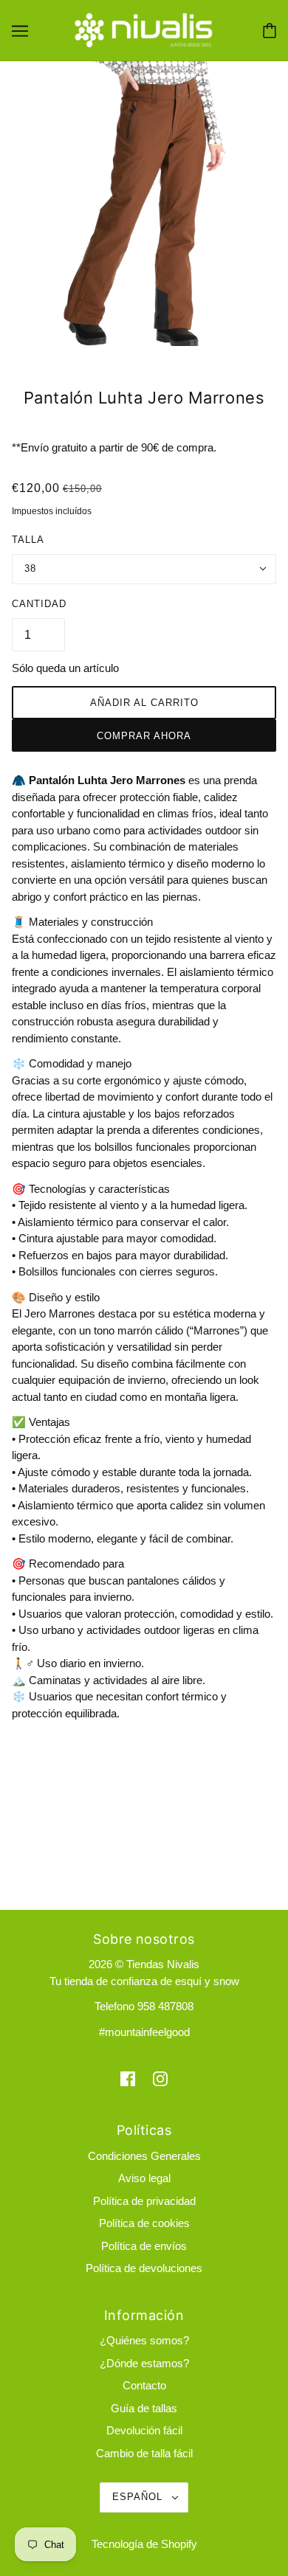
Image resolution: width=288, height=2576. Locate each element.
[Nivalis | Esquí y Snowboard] (144, 29)
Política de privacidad (144, 2201)
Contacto (144, 2385)
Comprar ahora (144, 736)
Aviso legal (144, 2178)
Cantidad (39, 604)
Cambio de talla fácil (144, 2453)
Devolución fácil (144, 2430)
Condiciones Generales (144, 2156)
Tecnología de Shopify (144, 2544)
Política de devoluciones (144, 2268)
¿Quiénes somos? (144, 2340)
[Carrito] (270, 31)
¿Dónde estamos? (144, 2363)
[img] (128, 2078)
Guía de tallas (144, 2408)
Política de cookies (144, 2223)
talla (28, 540)
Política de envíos (144, 2246)
